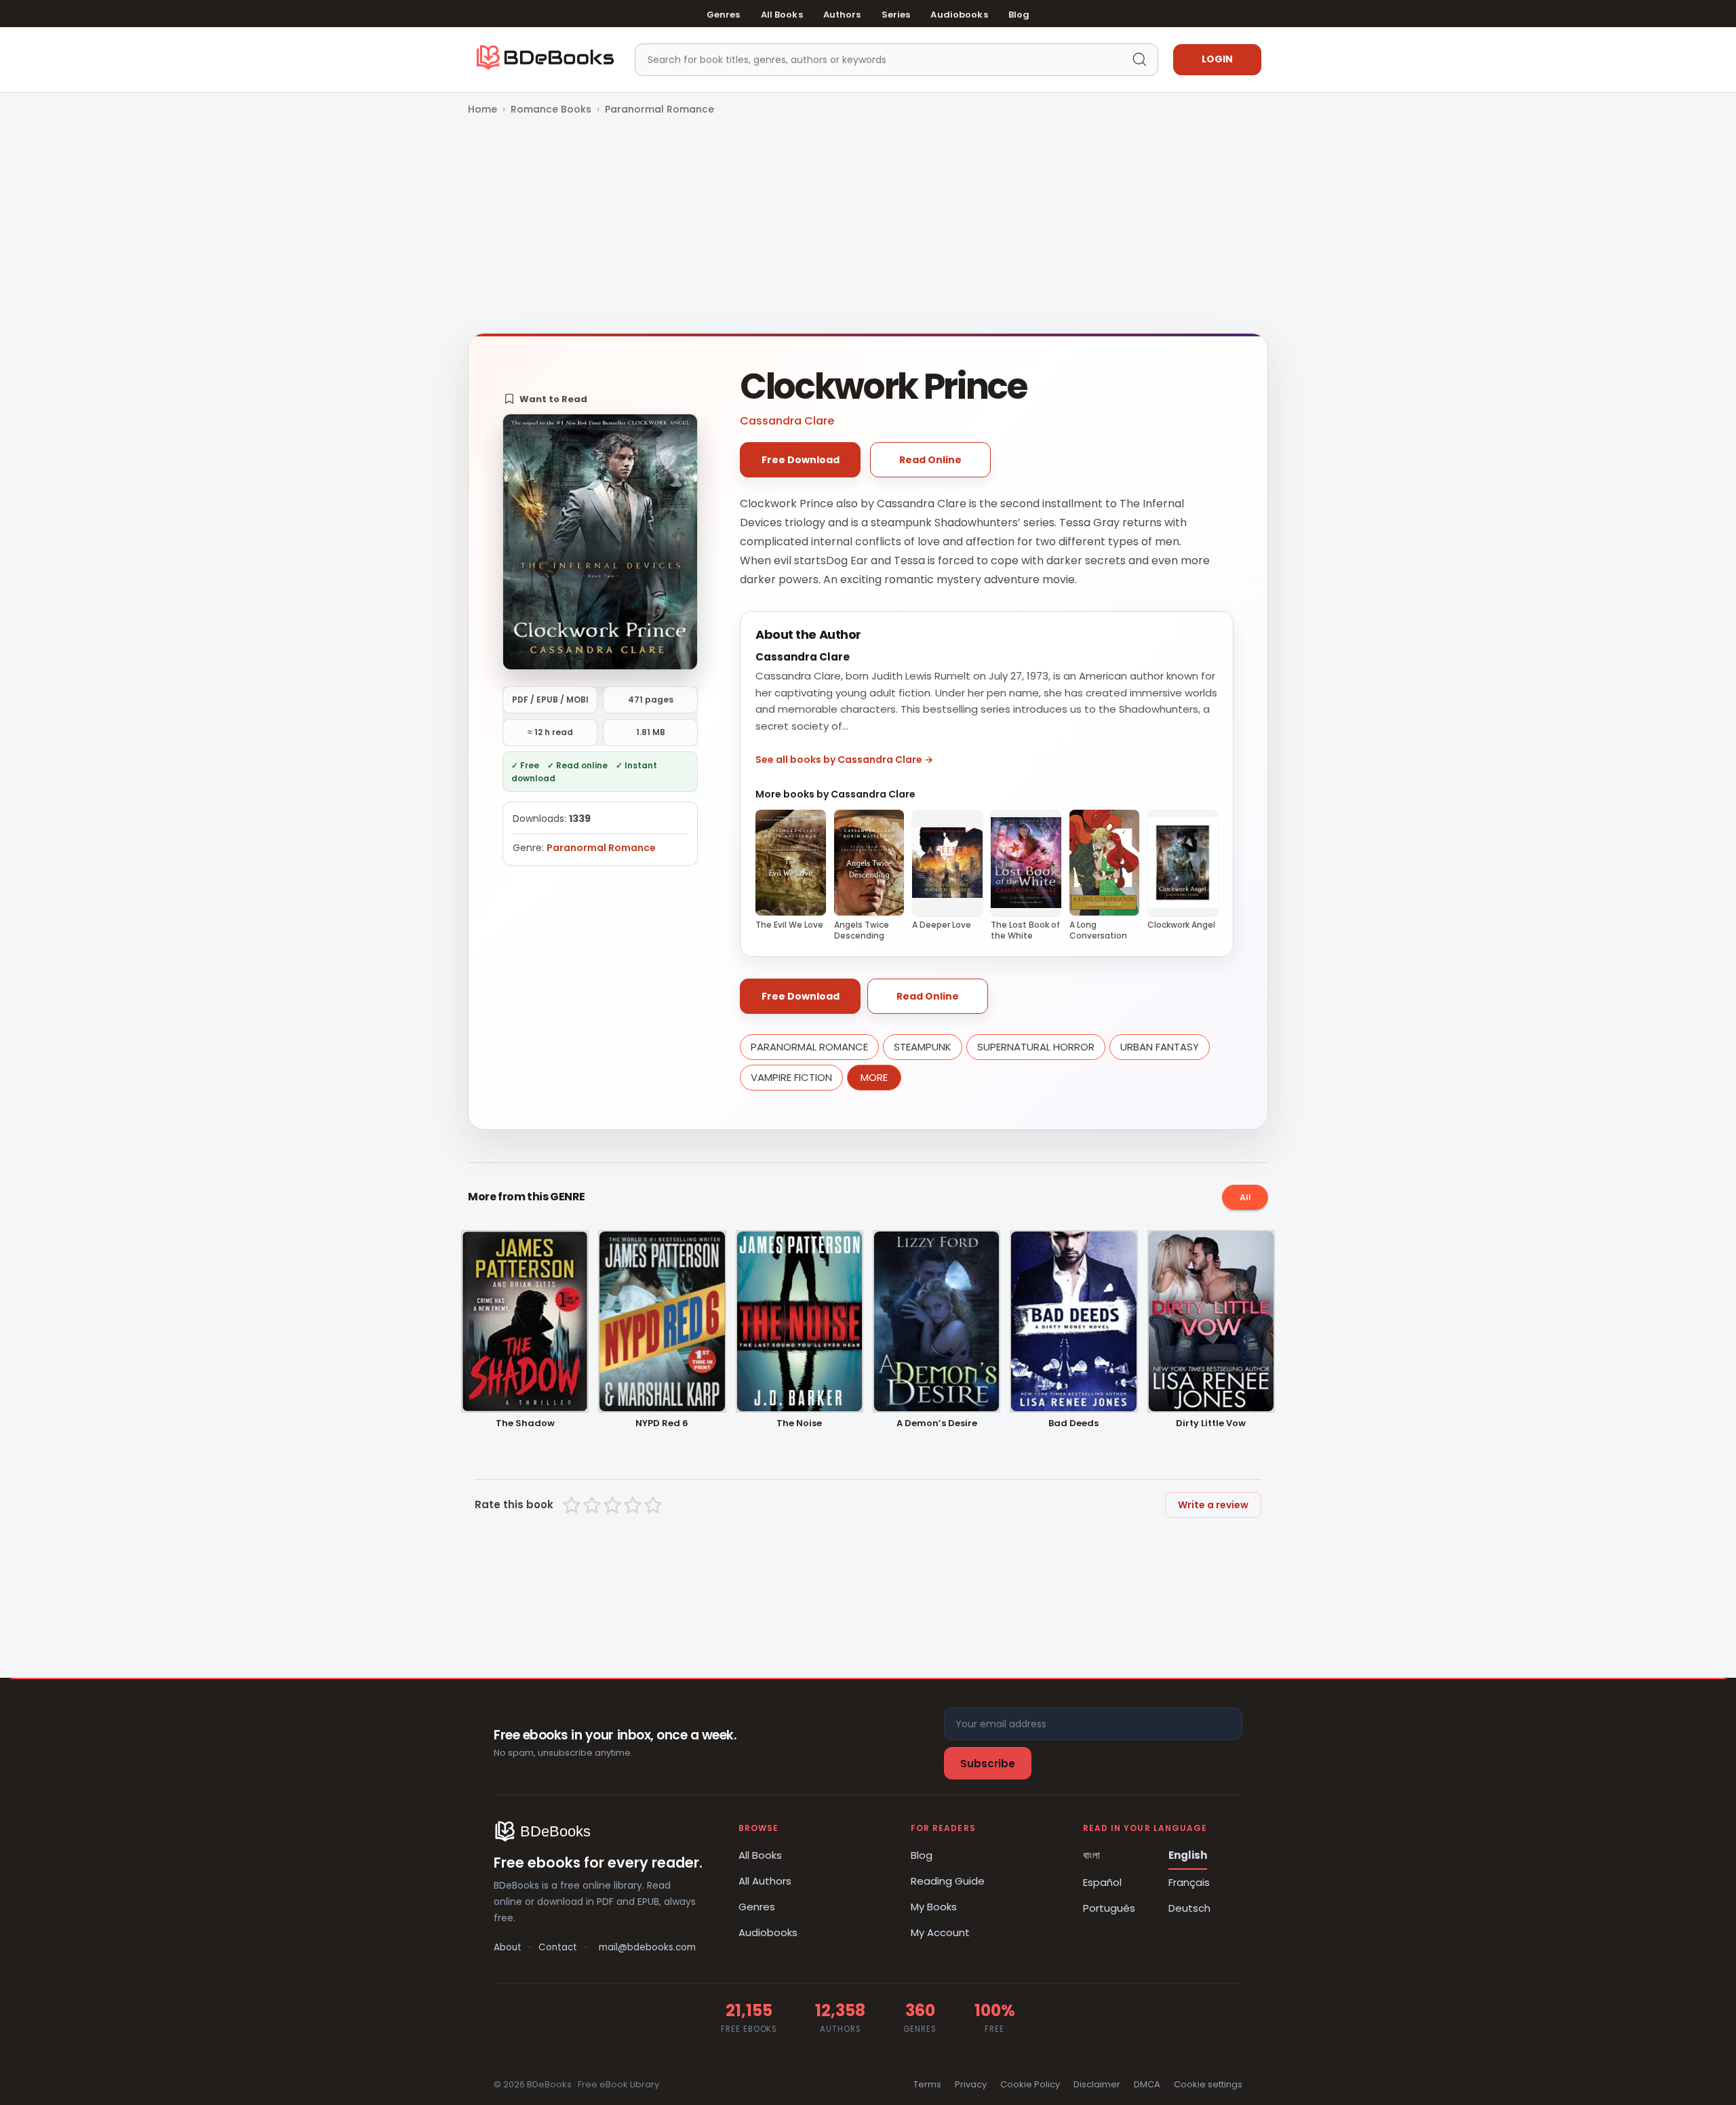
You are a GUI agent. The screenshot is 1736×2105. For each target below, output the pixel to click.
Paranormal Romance (659, 109)
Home (482, 109)
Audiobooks (959, 15)
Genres (724, 15)
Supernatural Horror (1036, 1047)
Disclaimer (1097, 2084)
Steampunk (923, 1047)
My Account (940, 1932)
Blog (1019, 15)
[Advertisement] (868, 226)
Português (1109, 1908)
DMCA (1147, 2084)
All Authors (765, 1881)
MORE (874, 1077)
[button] (546, 399)
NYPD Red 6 (662, 1424)
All (1245, 1197)
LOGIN (1217, 59)
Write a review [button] (1213, 1505)
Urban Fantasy (1160, 1047)
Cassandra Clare (787, 421)
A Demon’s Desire (937, 1424)
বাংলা (1091, 1855)
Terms (927, 2084)
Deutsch (1189, 1908)
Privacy (971, 2084)
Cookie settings (1208, 2084)
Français (1189, 1882)
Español (1102, 1882)
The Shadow (525, 1424)
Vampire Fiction (791, 1077)
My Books (934, 1907)
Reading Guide (948, 1881)
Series (896, 15)
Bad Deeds (1073, 1424)
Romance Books (551, 109)
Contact (558, 1947)
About (508, 1947)
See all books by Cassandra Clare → (844, 760)
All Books (782, 15)
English (1188, 1855)
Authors (842, 15)
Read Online (930, 460)
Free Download (801, 460)
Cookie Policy (1030, 2084)
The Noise (799, 1424)
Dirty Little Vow (1211, 1424)
